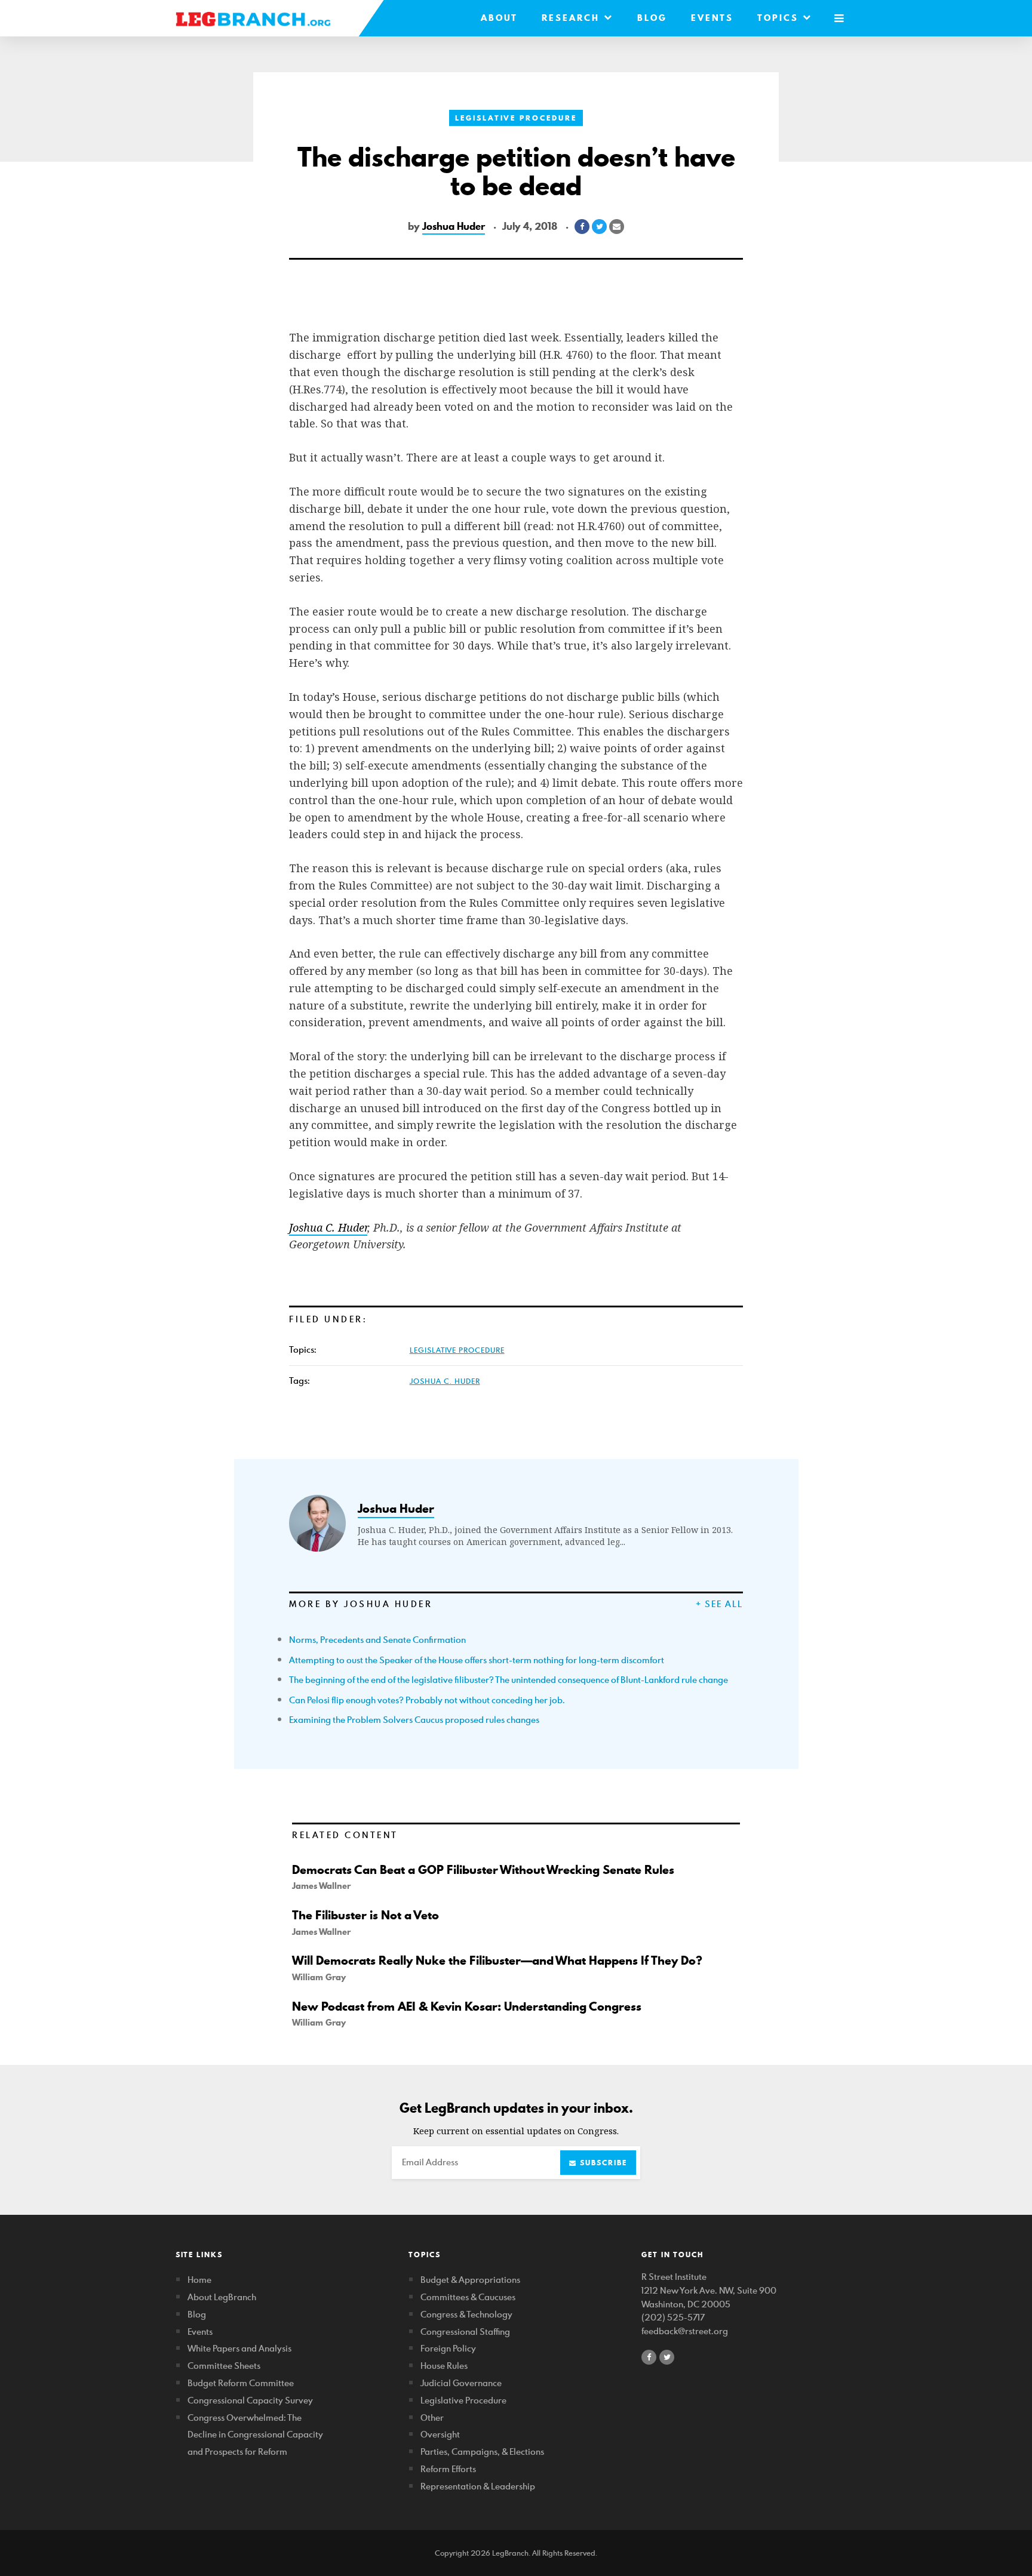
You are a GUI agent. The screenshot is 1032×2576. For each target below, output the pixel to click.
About (499, 18)
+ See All (719, 1604)
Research (573, 18)
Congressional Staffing (465, 2332)
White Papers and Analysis (239, 2348)
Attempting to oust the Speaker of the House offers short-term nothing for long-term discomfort (477, 1660)
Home (199, 2280)
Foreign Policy (448, 2348)
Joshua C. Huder (445, 1381)
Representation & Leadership (478, 2486)
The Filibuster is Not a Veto (365, 1915)
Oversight (440, 2434)
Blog (652, 18)
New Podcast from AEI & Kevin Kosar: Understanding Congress (467, 2006)
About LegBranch (222, 2297)
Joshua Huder (454, 226)
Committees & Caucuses (468, 2297)
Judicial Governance (461, 2383)
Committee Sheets (224, 2366)
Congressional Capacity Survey (250, 2400)
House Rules (444, 2366)
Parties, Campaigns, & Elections (482, 2452)
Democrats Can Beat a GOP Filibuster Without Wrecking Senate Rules (483, 1870)
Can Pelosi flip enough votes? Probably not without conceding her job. (427, 1700)
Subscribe (602, 2163)
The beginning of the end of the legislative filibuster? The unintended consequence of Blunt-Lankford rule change (509, 1680)
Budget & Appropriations (470, 2280)
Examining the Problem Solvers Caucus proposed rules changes (414, 1720)
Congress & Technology (466, 2314)
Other (432, 2417)
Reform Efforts (448, 2469)
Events (712, 18)
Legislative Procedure (516, 118)
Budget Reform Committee (241, 2383)
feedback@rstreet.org (685, 2331)
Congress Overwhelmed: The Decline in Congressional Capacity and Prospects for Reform (255, 2435)
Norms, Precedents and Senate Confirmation (377, 1640)
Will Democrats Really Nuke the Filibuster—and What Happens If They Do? (497, 1961)
